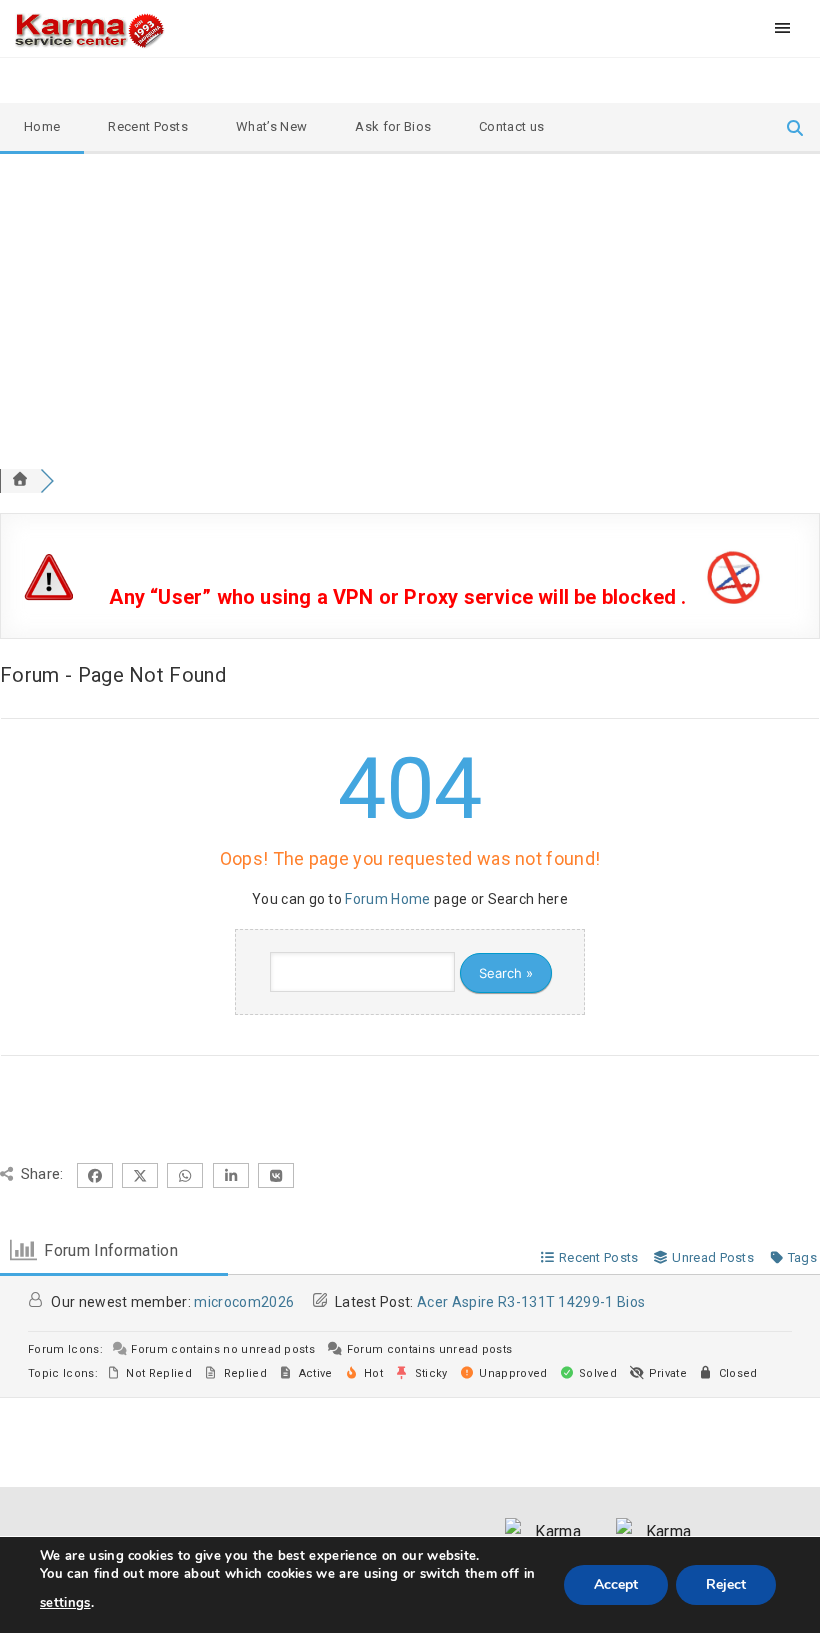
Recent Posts (148, 126)
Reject (726, 1584)
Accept (616, 1584)
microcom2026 (244, 1302)
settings (65, 1603)
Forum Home (387, 899)
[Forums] (20, 480)
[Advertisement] (410, 304)
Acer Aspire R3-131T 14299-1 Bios (531, 1302)
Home (42, 126)
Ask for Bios (393, 126)
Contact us (511, 126)
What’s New (271, 126)
